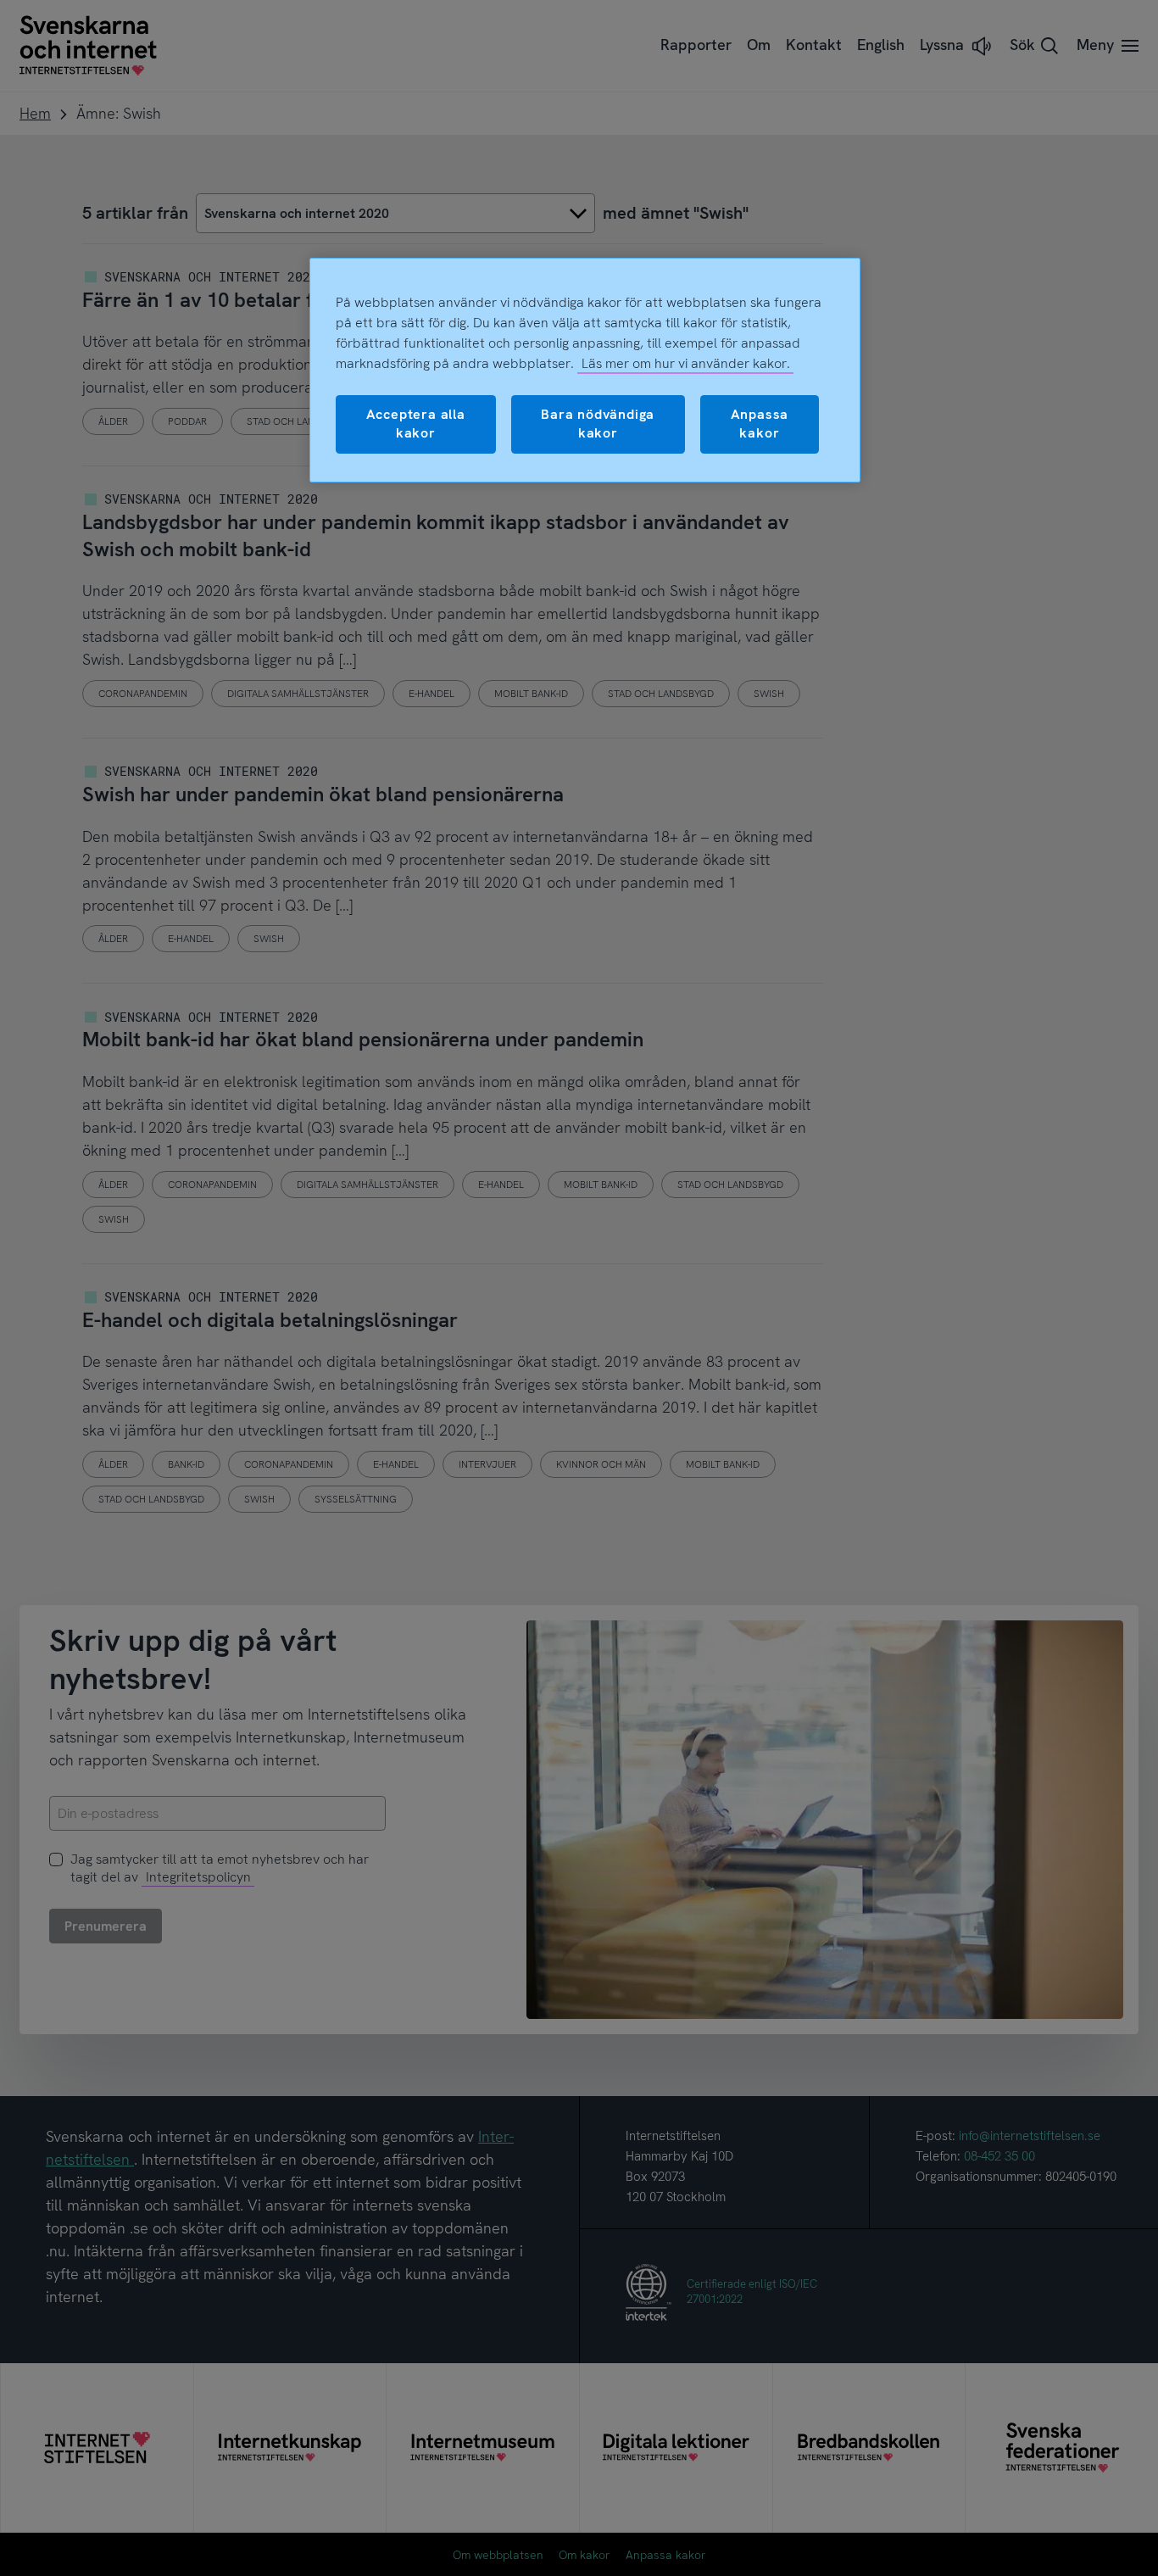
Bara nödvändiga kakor (598, 424)
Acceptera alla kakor (416, 424)
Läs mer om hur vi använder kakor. (686, 363)
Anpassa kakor (760, 424)
